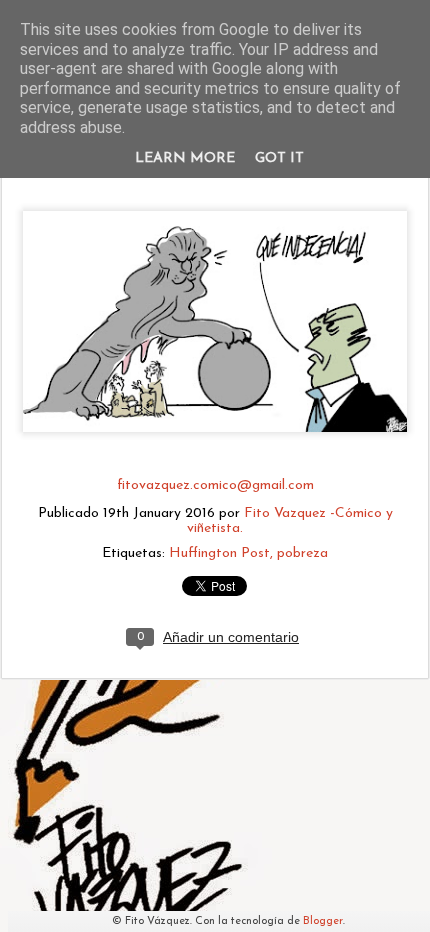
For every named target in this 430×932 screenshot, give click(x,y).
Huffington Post (219, 553)
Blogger (323, 921)
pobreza (302, 553)
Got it (279, 158)
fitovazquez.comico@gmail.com (215, 485)
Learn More (185, 158)
